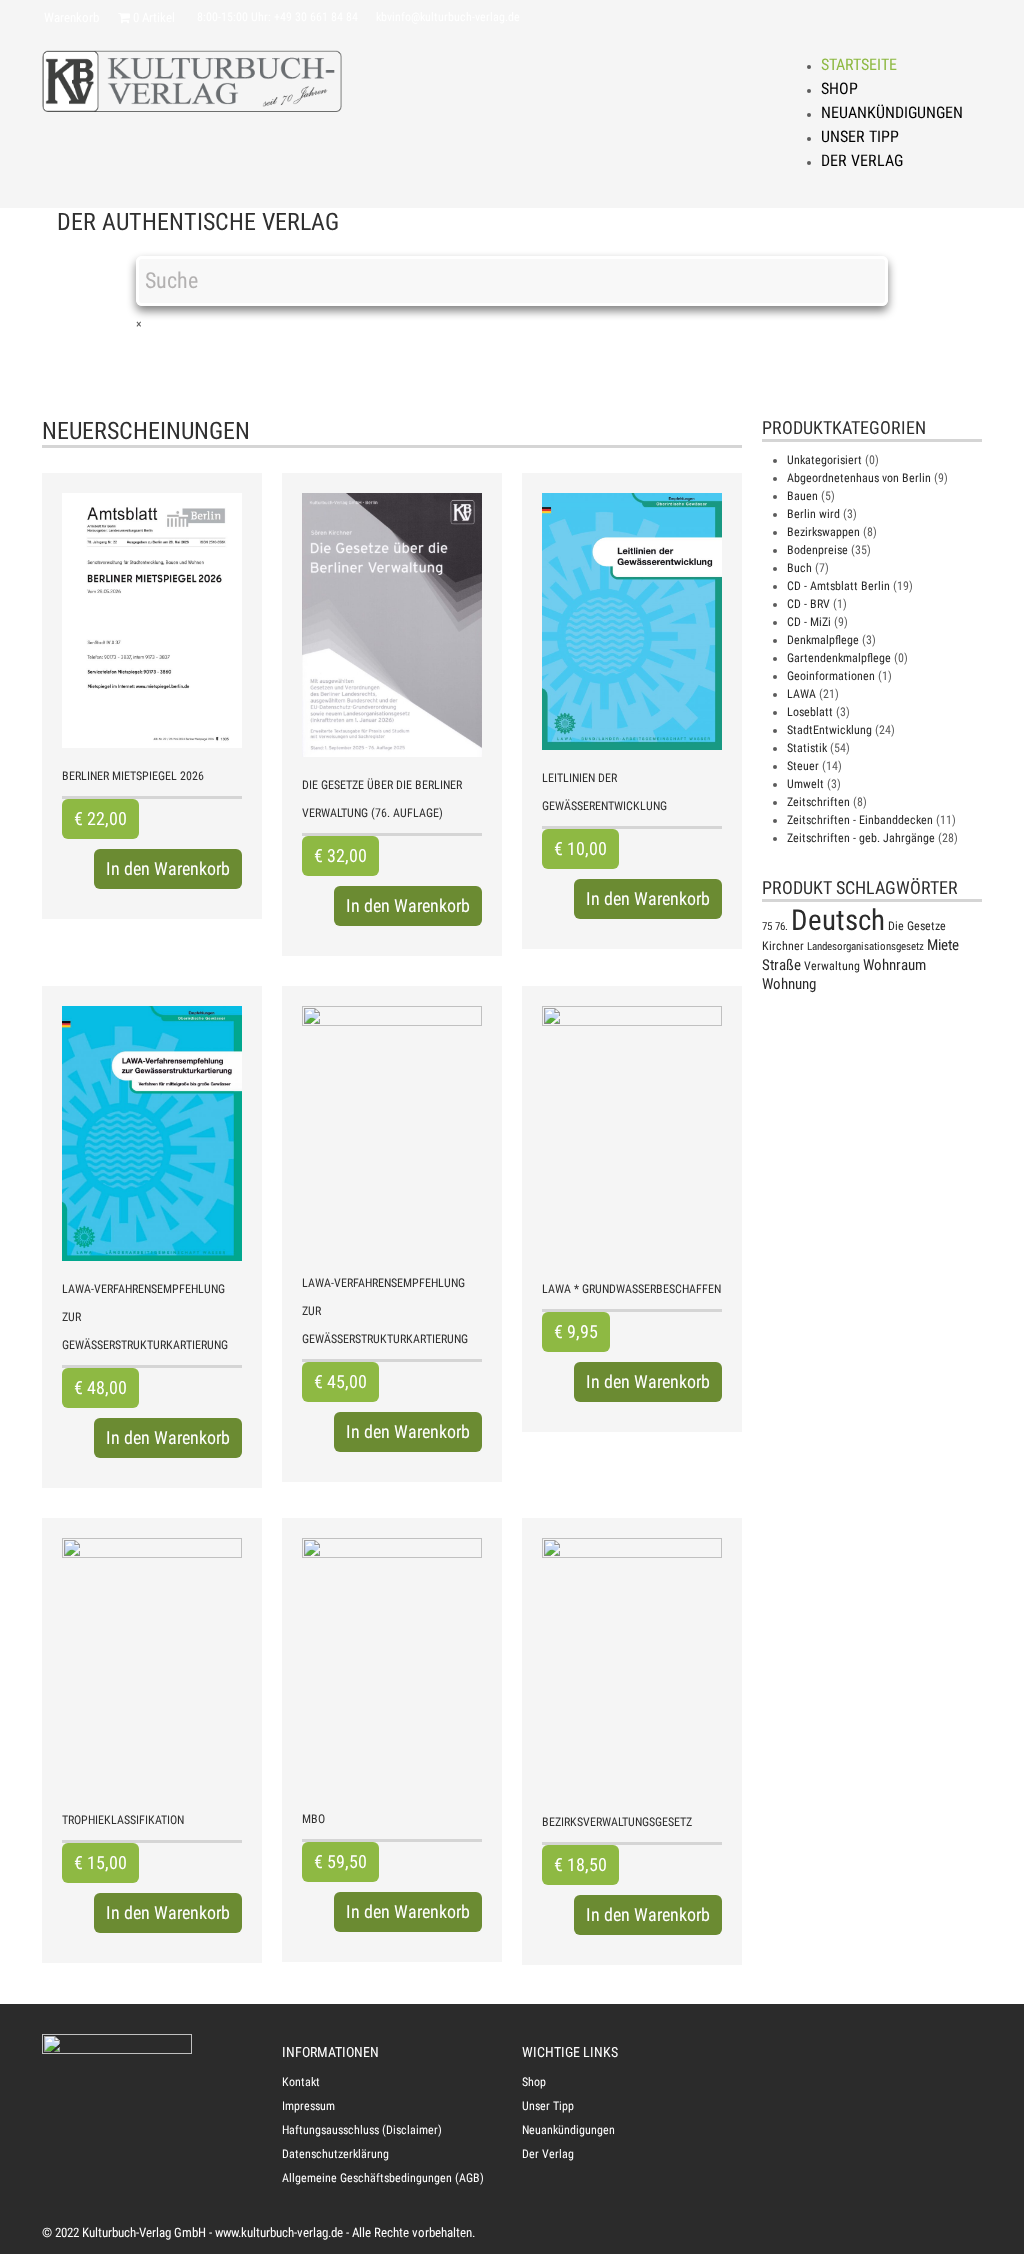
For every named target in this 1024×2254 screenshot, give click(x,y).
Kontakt (301, 2082)
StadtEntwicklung (829, 730)
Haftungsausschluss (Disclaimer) (362, 2130)
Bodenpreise (817, 550)
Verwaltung (832, 966)
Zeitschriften (818, 802)
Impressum (308, 2106)
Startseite (859, 64)
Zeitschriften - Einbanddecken (860, 820)
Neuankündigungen (892, 112)
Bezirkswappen (823, 532)
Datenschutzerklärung (335, 2154)
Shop (839, 88)
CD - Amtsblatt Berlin (838, 586)
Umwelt (805, 784)
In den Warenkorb (168, 868)
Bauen (802, 496)
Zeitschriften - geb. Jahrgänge (861, 838)
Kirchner (783, 946)
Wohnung (789, 984)
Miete (943, 945)
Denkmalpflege (823, 640)
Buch (799, 568)
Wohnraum (894, 965)
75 (767, 926)
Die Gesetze (917, 926)
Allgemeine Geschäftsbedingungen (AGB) (383, 2178)
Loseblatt (810, 712)
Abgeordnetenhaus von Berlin (859, 478)
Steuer (803, 766)
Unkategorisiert (824, 460)
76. (781, 926)
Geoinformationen (831, 676)
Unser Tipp (860, 136)
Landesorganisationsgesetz (865, 946)
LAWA (801, 694)
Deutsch (838, 920)
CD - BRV (808, 604)
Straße (781, 965)
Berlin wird (813, 514)
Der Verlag (862, 160)
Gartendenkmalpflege (839, 658)
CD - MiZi (809, 622)
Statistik (807, 748)
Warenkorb (71, 17)
